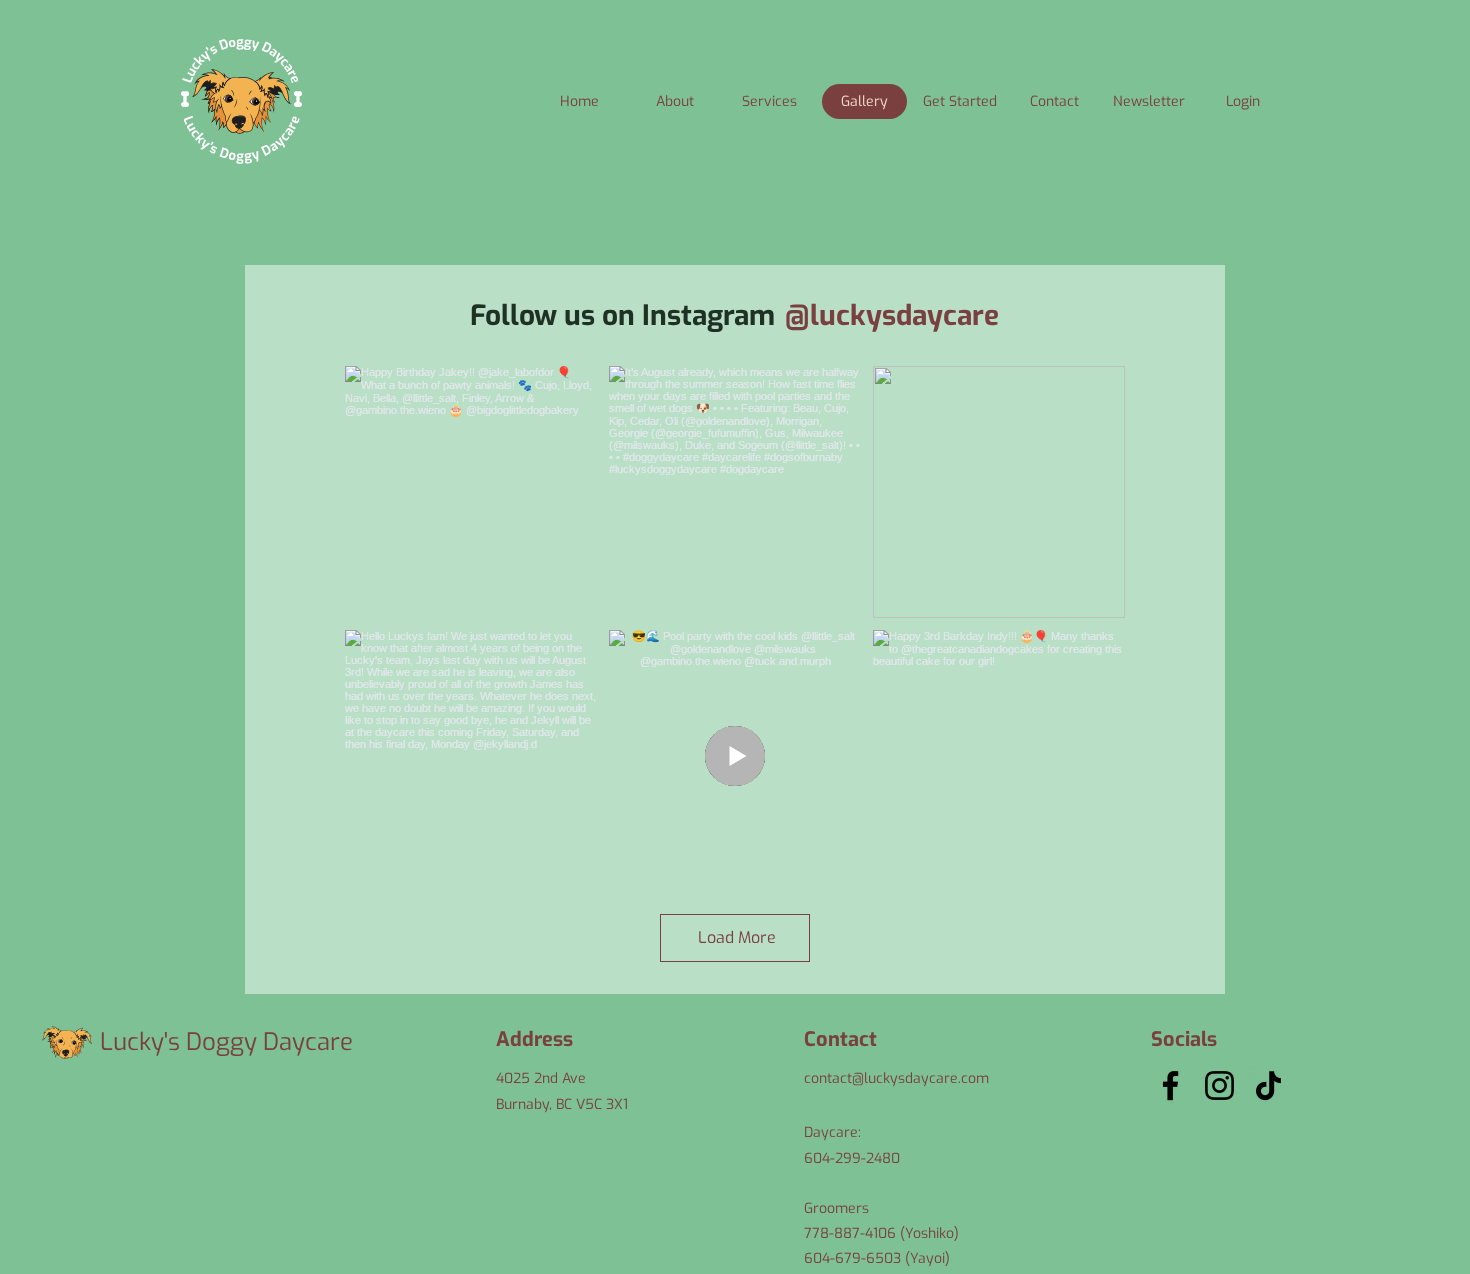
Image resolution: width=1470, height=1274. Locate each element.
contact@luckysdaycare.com (896, 1078)
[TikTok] (1268, 1085)
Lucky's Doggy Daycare (226, 1042)
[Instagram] (1219, 1085)
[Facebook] (1170, 1085)
